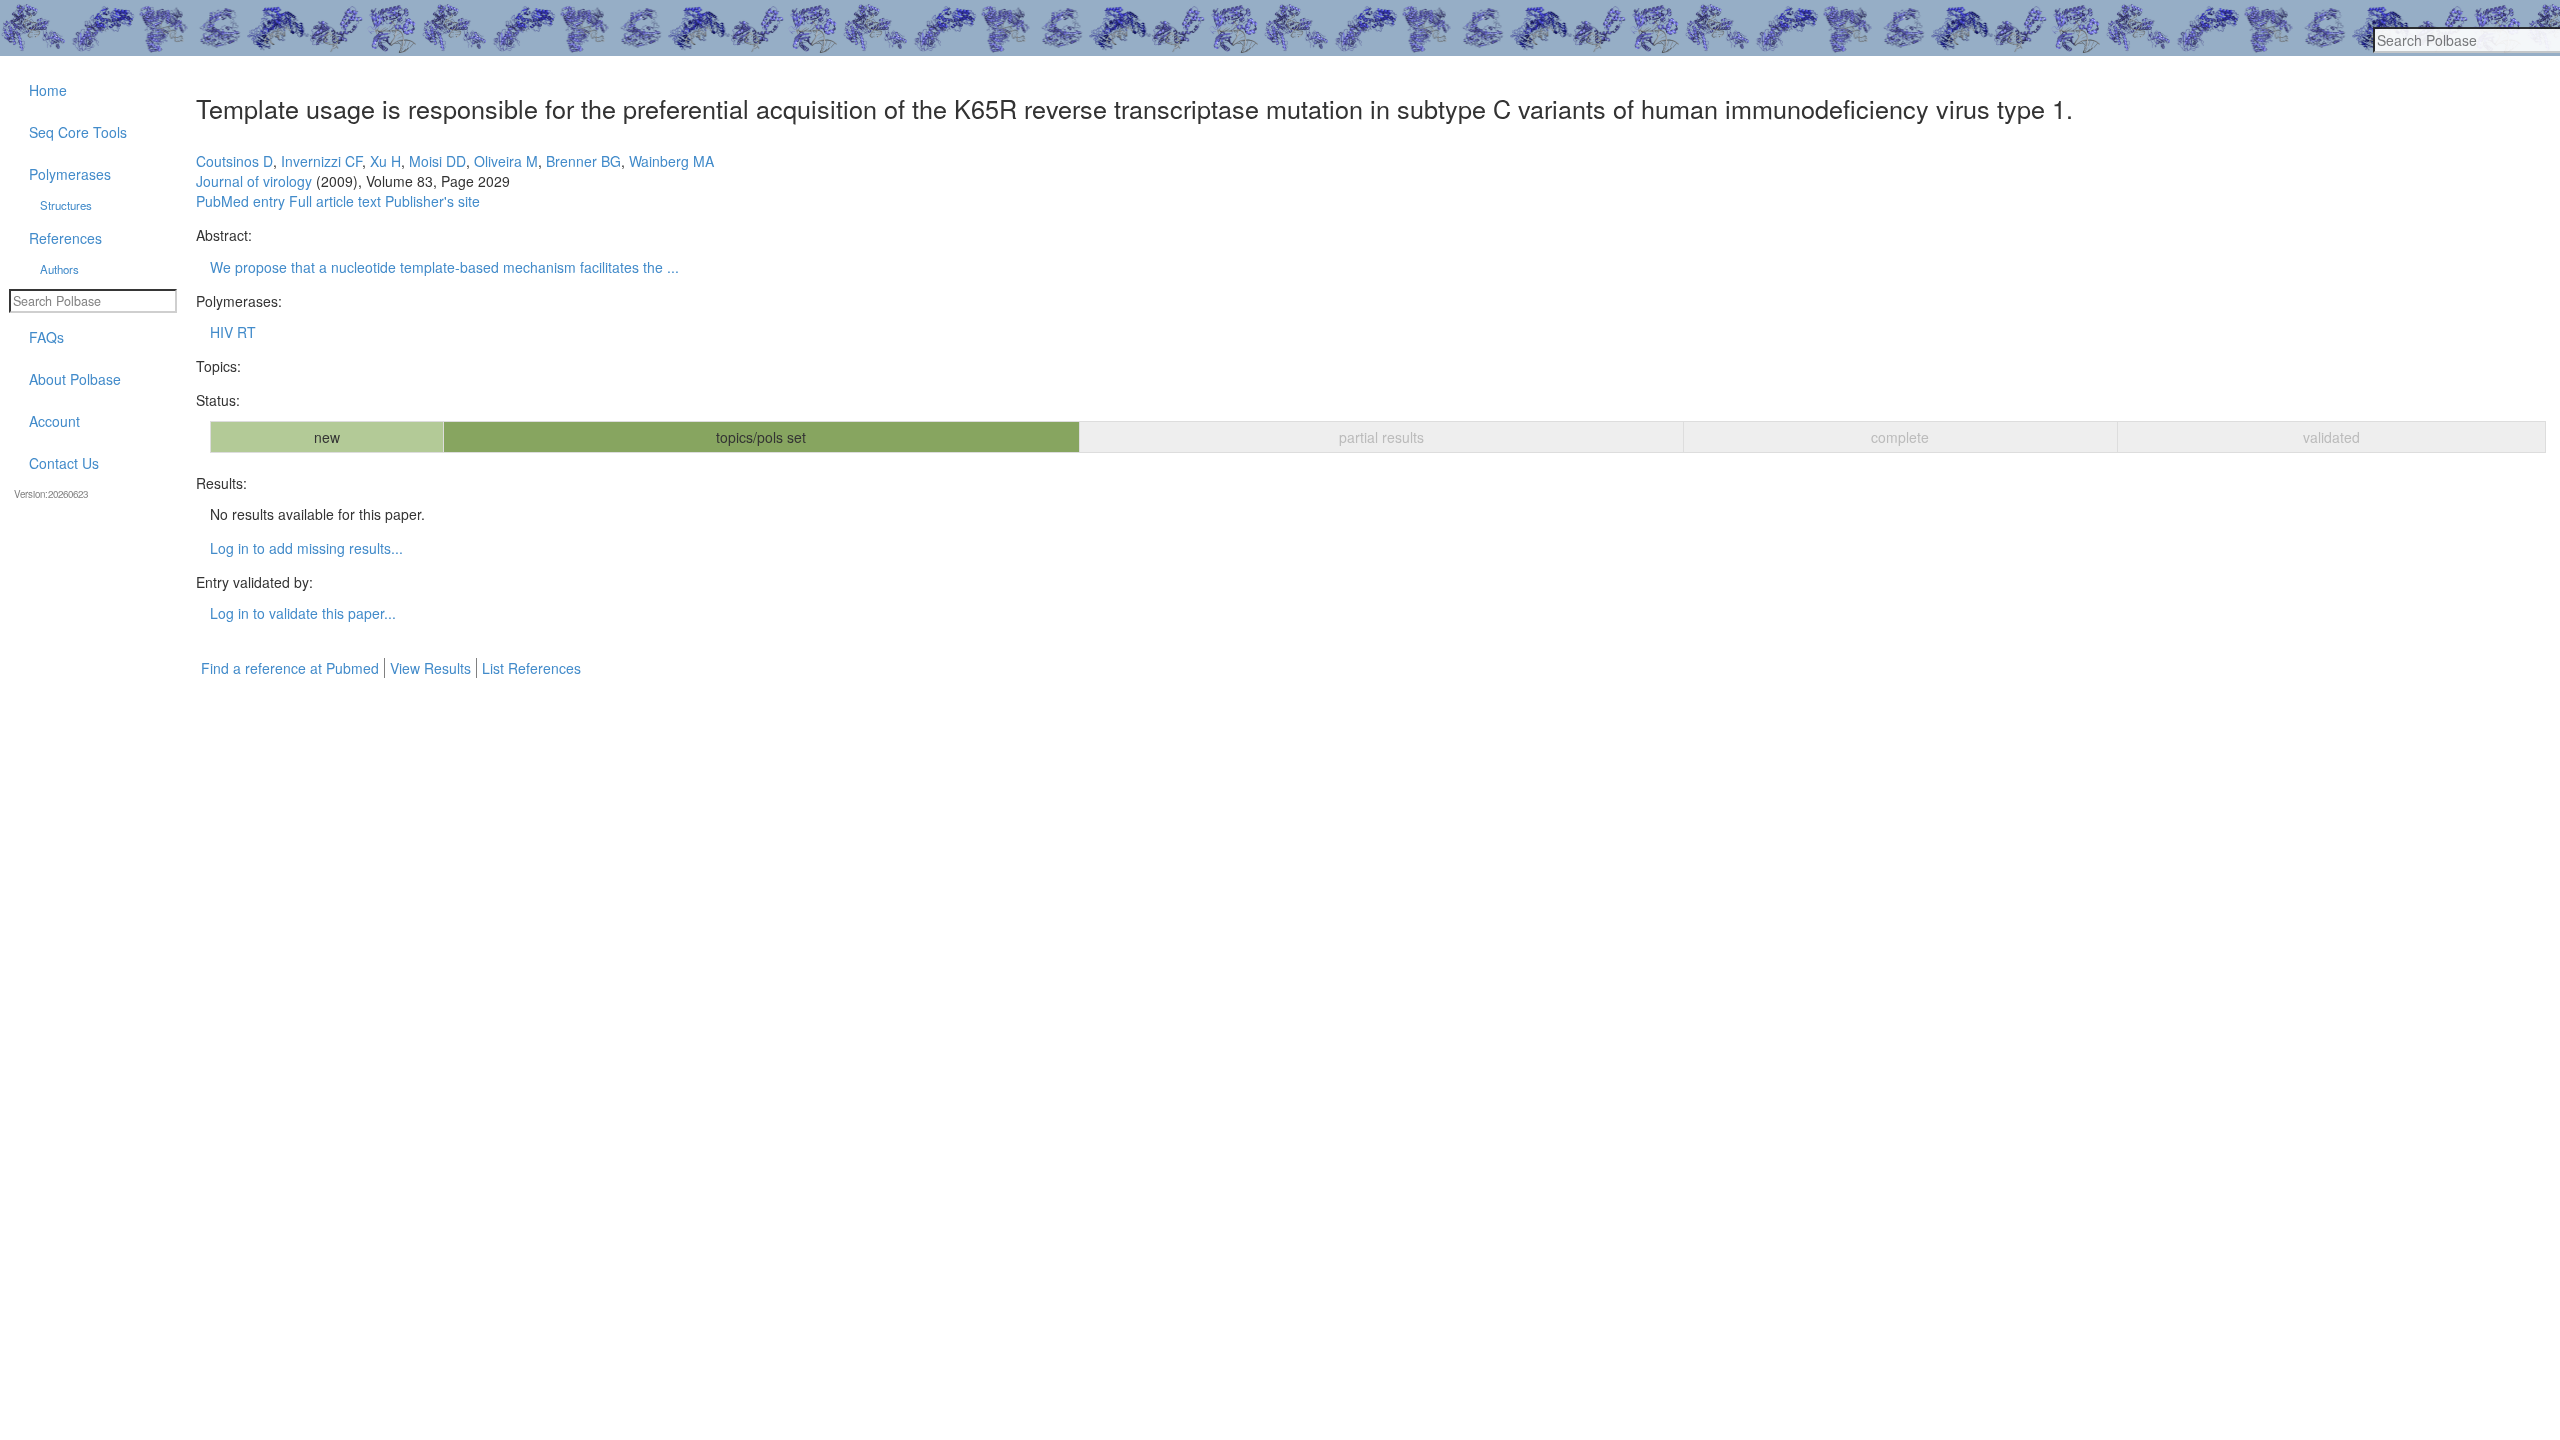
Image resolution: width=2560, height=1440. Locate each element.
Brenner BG (583, 161)
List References (531, 668)
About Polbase (75, 379)
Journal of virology (254, 181)
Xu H (385, 161)
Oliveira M (506, 161)
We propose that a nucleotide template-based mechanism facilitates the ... (444, 267)
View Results (430, 668)
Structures (66, 205)
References (65, 238)
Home (48, 90)
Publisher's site (432, 201)
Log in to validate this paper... (303, 613)
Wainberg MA (671, 161)
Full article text (335, 201)
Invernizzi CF (321, 161)
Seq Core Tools (78, 132)
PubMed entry (240, 201)
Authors (59, 269)
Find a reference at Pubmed (290, 668)
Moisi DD (437, 161)
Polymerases (70, 174)
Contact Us (64, 463)
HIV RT (233, 332)
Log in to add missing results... (306, 548)
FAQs (46, 337)
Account (54, 421)
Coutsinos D (234, 161)
